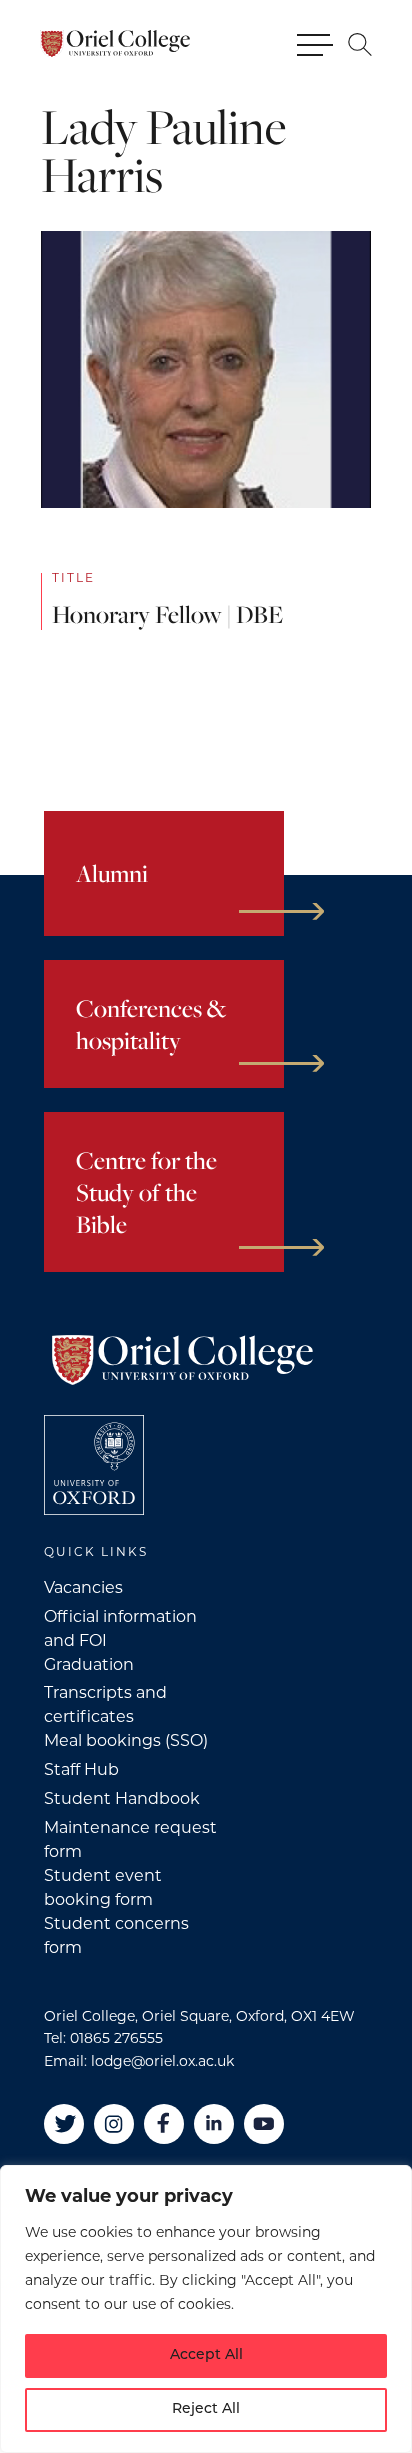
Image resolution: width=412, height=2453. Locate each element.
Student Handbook (122, 1800)
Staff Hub (81, 1771)
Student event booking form (103, 1889)
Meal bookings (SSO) (126, 1742)
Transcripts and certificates (105, 1706)
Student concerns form (116, 1937)
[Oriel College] (115, 44)
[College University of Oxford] (94, 1465)
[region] (206, 2309)
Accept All (206, 2355)
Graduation (89, 1666)
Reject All (206, 2409)
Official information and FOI (120, 1630)
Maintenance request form (130, 1841)
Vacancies (83, 1589)
